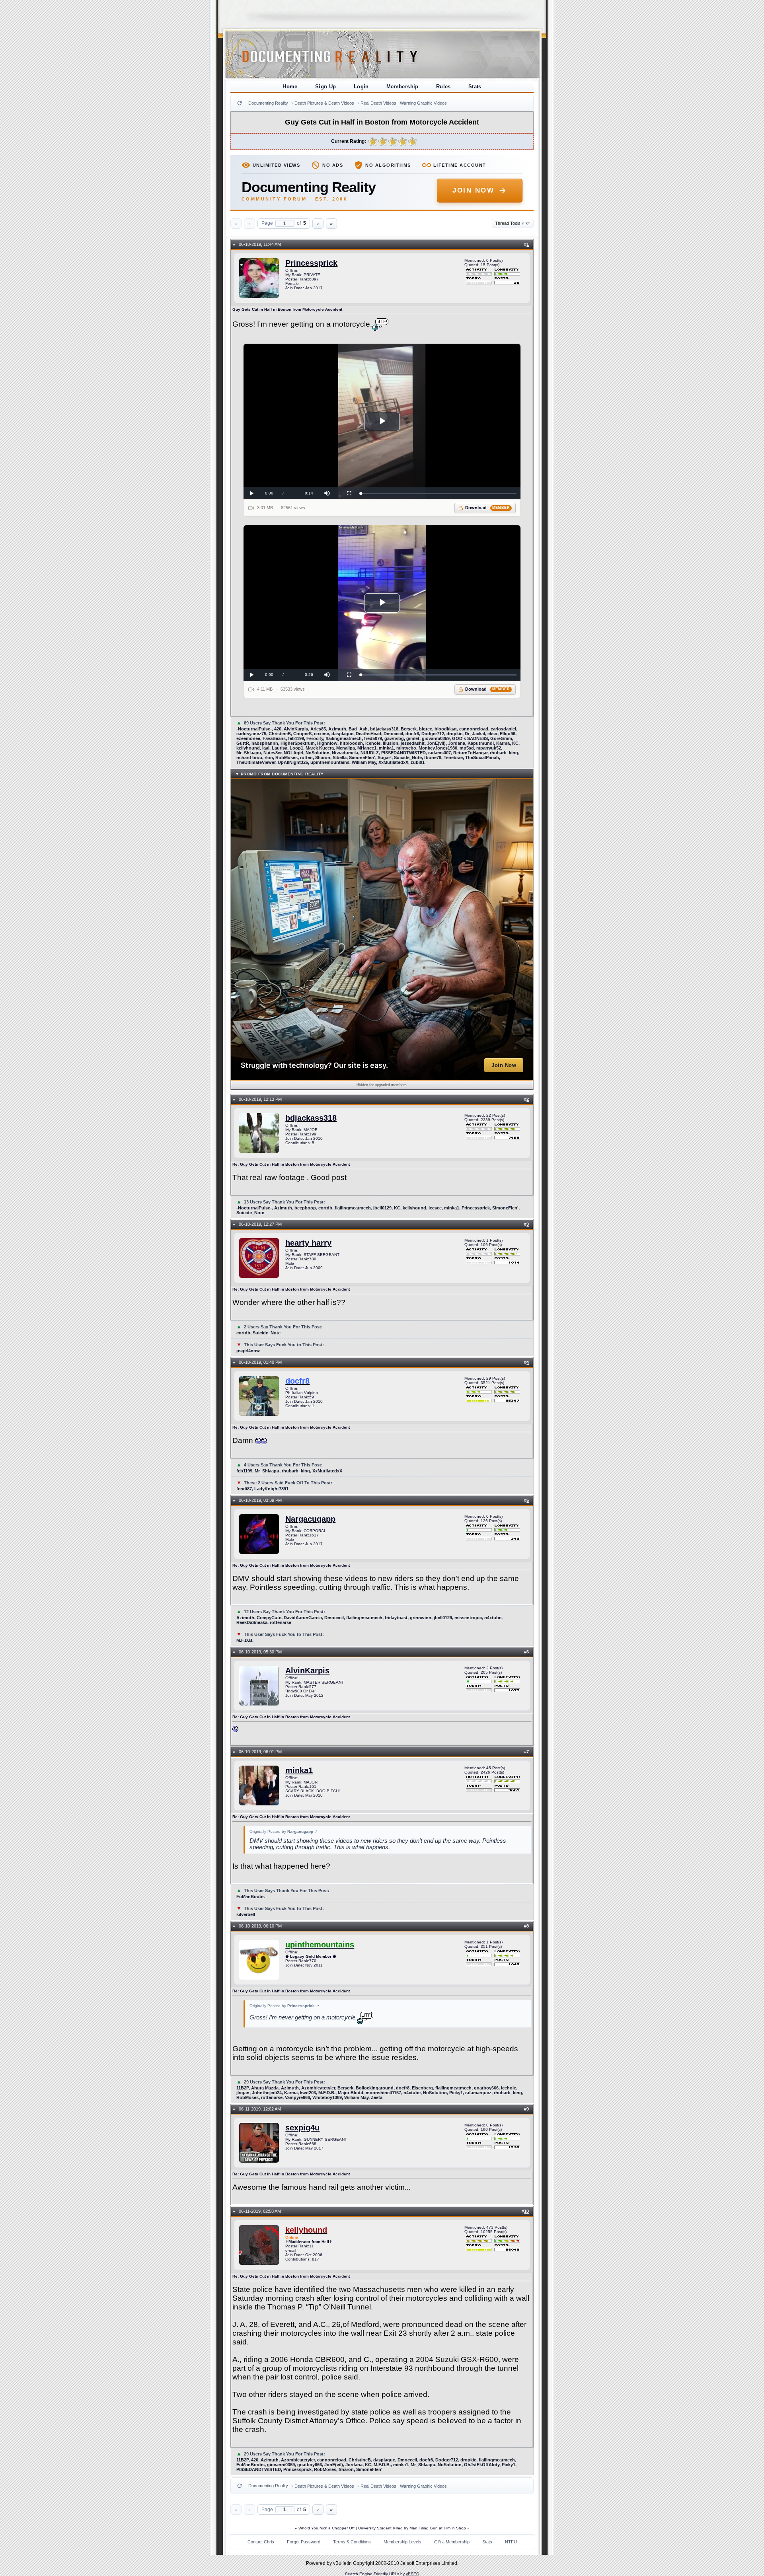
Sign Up (326, 87)
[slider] (439, 494)
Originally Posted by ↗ (284, 1831)
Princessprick (311, 263)
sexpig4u (302, 2128)
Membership (402, 87)
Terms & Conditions (352, 2542)
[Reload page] (240, 103)
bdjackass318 (311, 1118)
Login (361, 87)
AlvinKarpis (307, 1671)
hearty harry (308, 1243)
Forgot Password (304, 2542)
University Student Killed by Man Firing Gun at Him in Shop (412, 2528)
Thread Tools (510, 223)
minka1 (299, 1770)
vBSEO (413, 2574)
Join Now (473, 190)
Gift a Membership (452, 2542)
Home (290, 87)
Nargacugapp (310, 1519)
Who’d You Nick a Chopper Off (326, 2528)
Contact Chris (261, 2542)
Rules (443, 87)
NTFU (511, 2542)
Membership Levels (402, 2542)
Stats (475, 87)
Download (488, 508)
